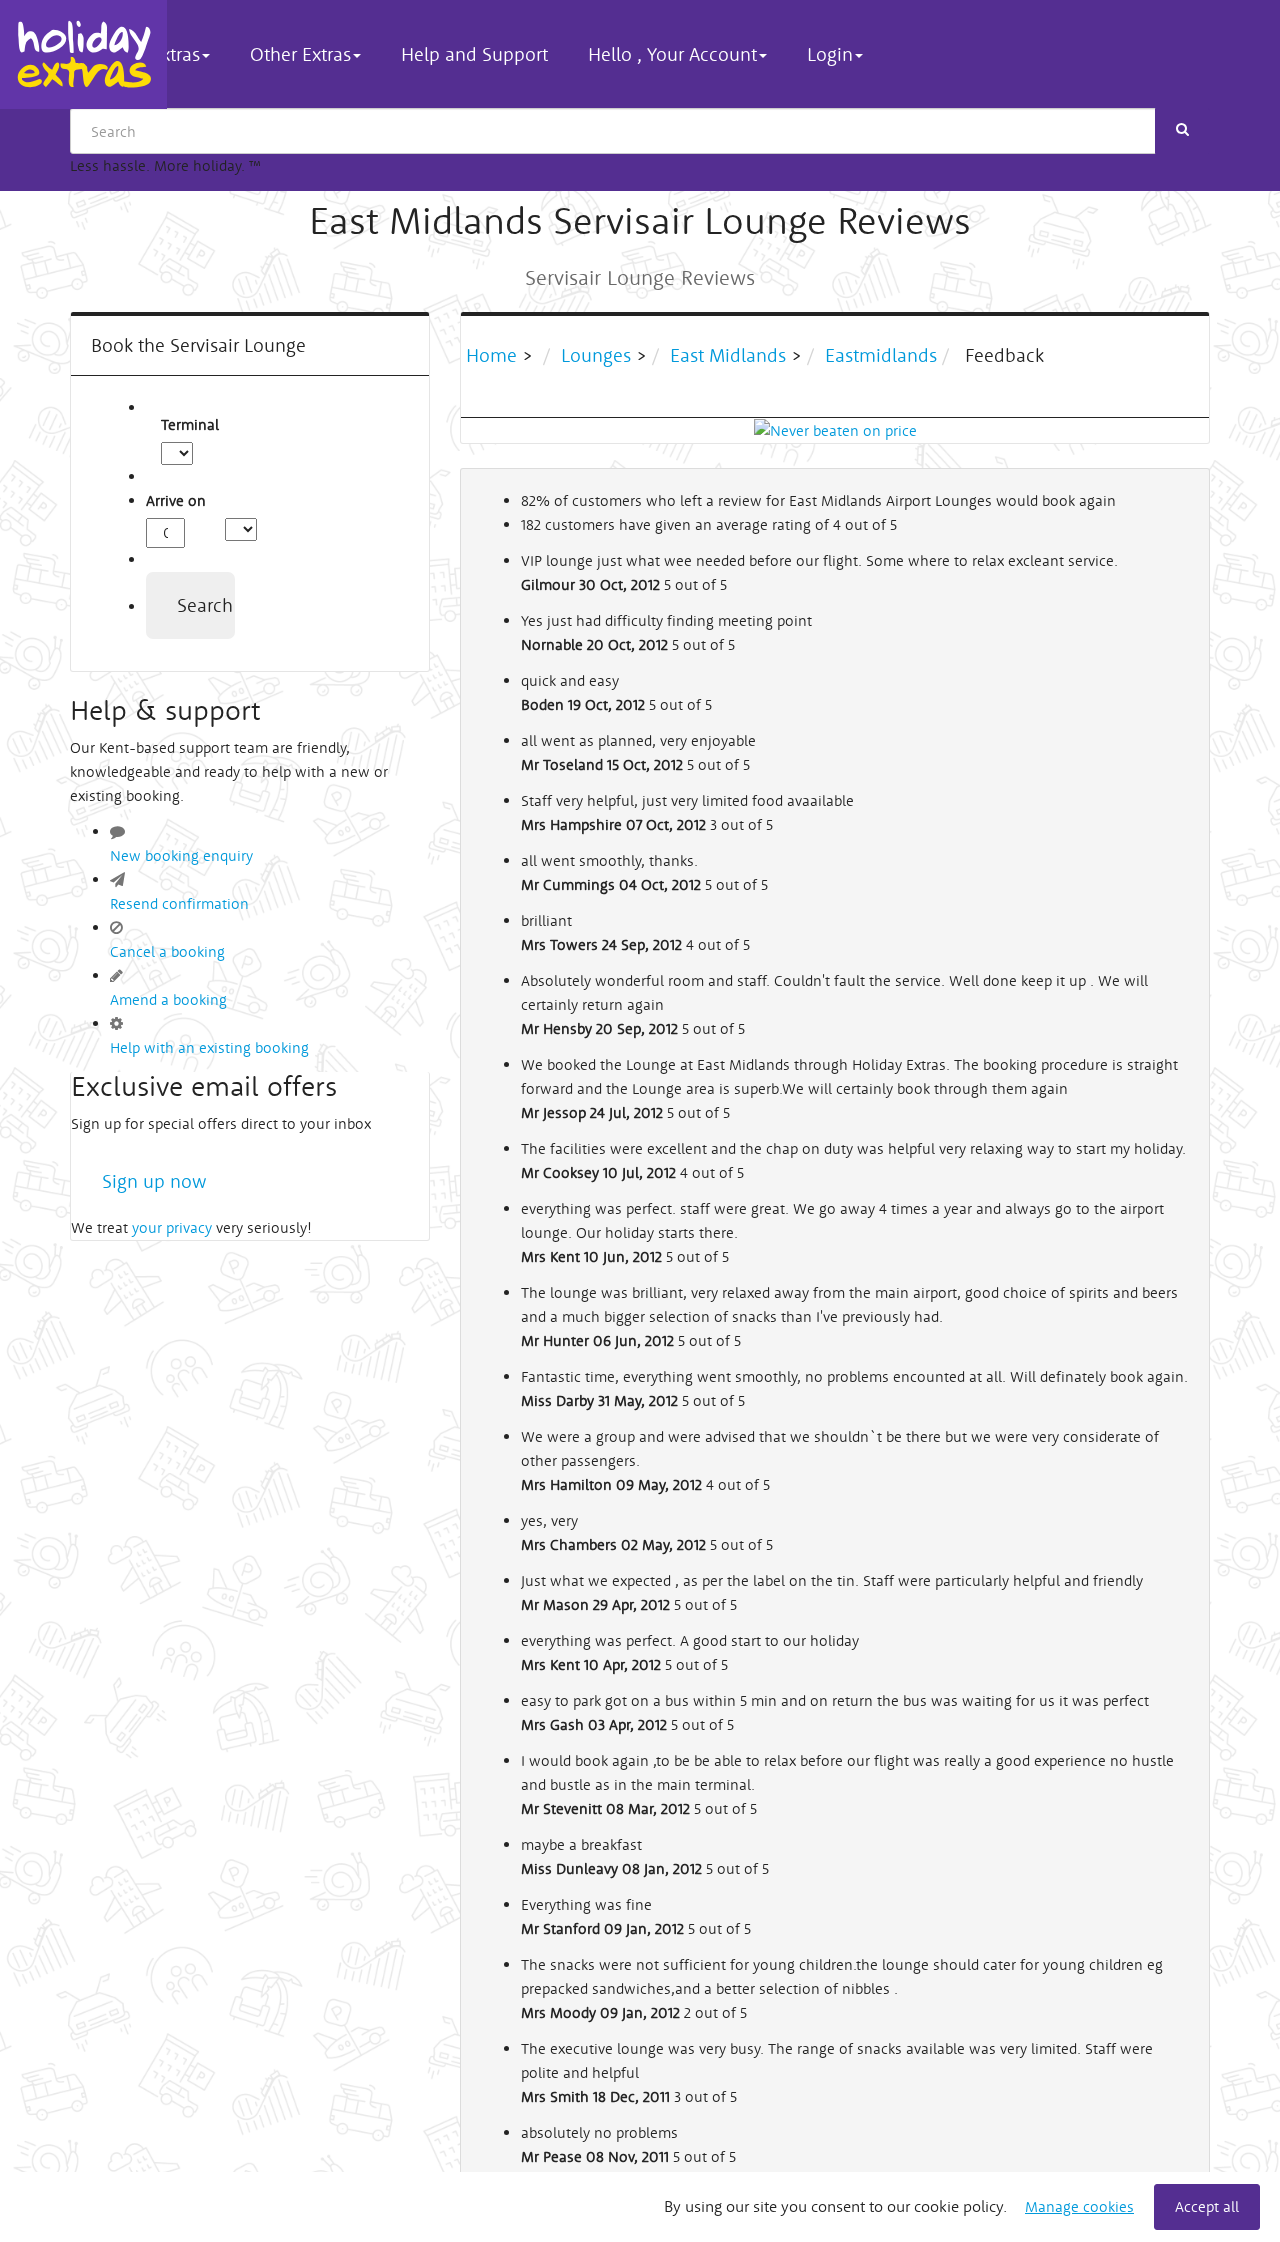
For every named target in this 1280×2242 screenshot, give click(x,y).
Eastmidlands (881, 355)
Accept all (1207, 2206)
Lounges (596, 355)
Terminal (172, 424)
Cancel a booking (167, 951)
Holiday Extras (83, 54)
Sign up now (154, 1181)
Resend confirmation (179, 903)
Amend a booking (168, 999)
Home (494, 355)
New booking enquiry (181, 855)
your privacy (172, 1227)
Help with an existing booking (209, 1047)
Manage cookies (1079, 2206)
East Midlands (728, 355)
